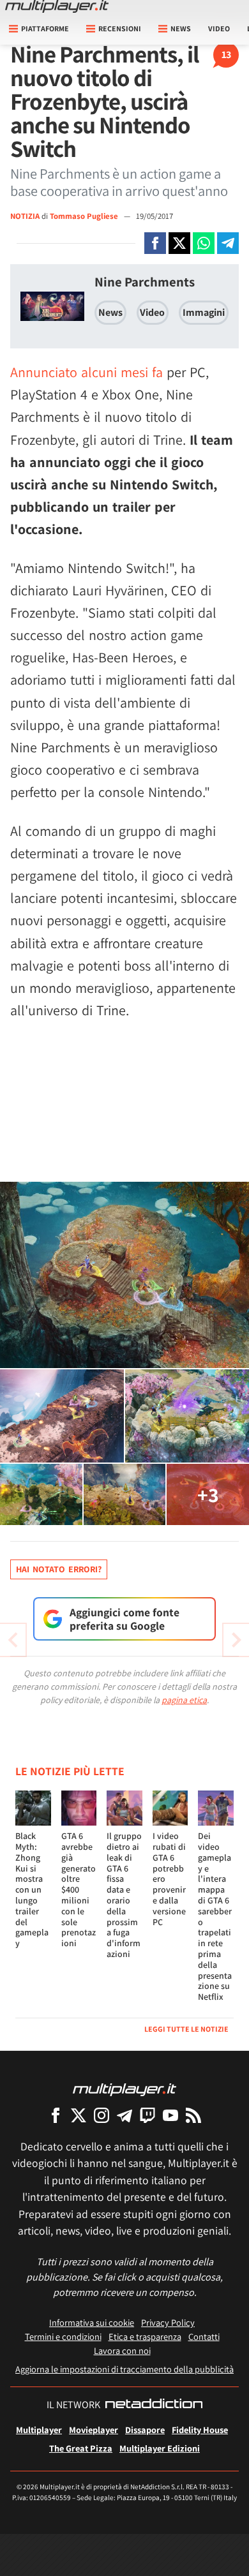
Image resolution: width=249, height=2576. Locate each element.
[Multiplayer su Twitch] (147, 2115)
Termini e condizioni (63, 2336)
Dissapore (145, 2430)
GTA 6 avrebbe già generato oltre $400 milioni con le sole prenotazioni (79, 1889)
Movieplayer (94, 2430)
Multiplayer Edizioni (160, 2448)
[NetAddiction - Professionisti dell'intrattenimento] (154, 2405)
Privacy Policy (168, 2322)
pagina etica (184, 1700)
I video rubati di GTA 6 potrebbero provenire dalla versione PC (169, 1879)
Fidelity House (200, 2430)
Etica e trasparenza (145, 2336)
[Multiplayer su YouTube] (170, 2115)
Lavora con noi (122, 2350)
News (110, 312)
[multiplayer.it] (124, 2089)
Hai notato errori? (59, 1569)
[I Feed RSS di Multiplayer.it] (193, 2115)
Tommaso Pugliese (85, 216)
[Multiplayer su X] (79, 2115)
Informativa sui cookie (92, 2322)
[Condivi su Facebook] (155, 243)
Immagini (204, 312)
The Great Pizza (81, 2448)
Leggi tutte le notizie (186, 2029)
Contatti (204, 2336)
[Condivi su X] (179, 243)
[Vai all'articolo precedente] (236, 1640)
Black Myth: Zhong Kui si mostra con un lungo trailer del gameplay (32, 1889)
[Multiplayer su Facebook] (56, 2115)
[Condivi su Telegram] (228, 243)
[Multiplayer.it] (57, 6)
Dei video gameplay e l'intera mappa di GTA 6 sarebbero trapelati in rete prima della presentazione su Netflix (215, 1916)
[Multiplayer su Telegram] (124, 2115)
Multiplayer (39, 2430)
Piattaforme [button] (45, 28)
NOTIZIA (25, 216)
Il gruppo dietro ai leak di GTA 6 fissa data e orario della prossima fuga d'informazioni (124, 1895)
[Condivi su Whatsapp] (204, 243)
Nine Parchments (145, 282)
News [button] (181, 28)
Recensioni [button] (120, 28)
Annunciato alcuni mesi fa (87, 372)
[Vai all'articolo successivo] (13, 1640)
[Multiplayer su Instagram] (102, 2115)
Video (219, 28)
